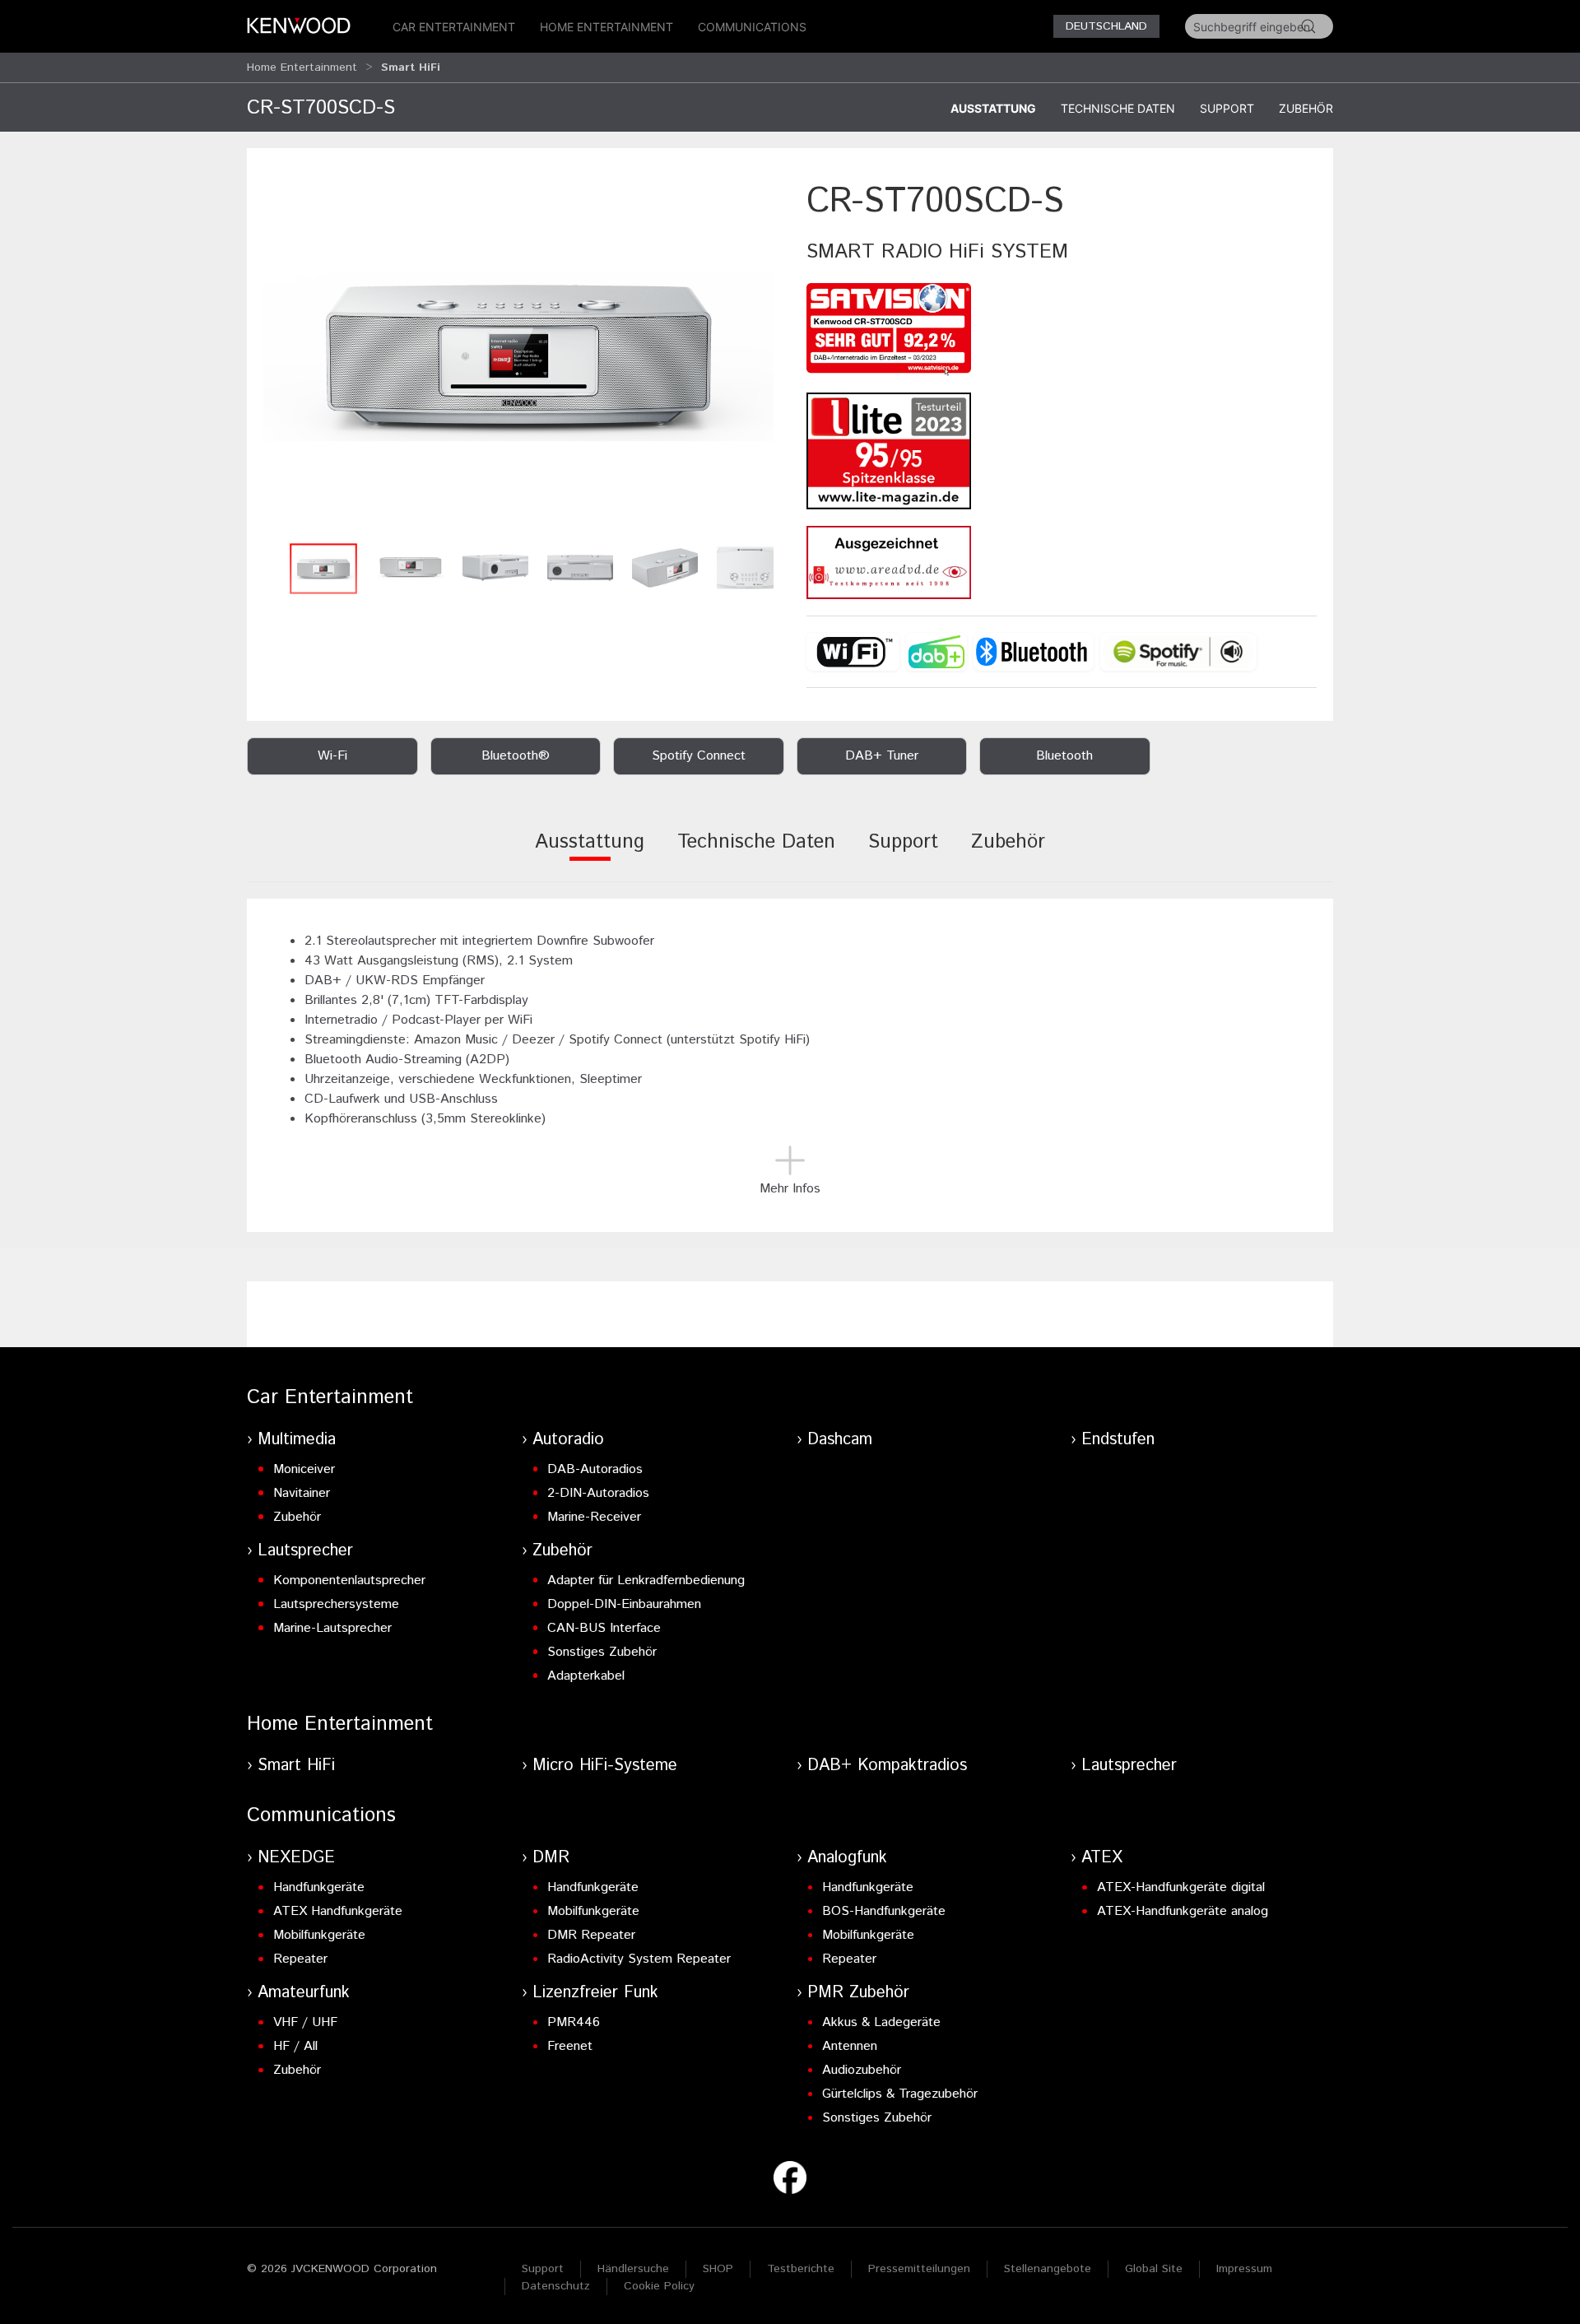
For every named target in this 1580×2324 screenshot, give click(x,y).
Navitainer (302, 1493)
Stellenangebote (1048, 2269)
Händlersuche (633, 2269)
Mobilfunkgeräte (319, 1935)
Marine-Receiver (594, 1517)
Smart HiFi (296, 1766)
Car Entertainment (454, 27)
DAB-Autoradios (595, 1469)
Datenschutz (556, 2286)
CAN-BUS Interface (604, 1628)
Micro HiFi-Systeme (605, 1766)
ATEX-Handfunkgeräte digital (1181, 1887)
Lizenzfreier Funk (595, 1993)
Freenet (570, 2046)
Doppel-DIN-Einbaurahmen (624, 1604)
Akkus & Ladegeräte (881, 2022)
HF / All (295, 2046)
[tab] (590, 853)
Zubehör (1306, 108)
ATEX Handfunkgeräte (338, 1911)
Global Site (1154, 2269)
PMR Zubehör (858, 1993)
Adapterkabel (586, 1676)
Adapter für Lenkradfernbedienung (646, 1580)
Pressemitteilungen (919, 2269)
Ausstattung (993, 108)
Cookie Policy (659, 2286)
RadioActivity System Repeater (639, 1959)
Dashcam (840, 1440)
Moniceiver (304, 1469)
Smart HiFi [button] (411, 67)
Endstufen (1118, 1440)
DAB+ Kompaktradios (887, 1766)
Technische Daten (1118, 108)
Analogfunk (847, 1858)
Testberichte (801, 2269)
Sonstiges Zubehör (602, 1652)
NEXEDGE (296, 1858)
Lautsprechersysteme (336, 1604)
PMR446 (574, 2022)
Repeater (300, 1959)
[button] (518, 356)
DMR (551, 1858)
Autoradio (568, 1440)
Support (1227, 108)
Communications (752, 27)
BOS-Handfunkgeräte (884, 1911)
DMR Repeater (591, 1935)
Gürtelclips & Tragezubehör (900, 2094)
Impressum (1244, 2269)
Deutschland (1106, 26)
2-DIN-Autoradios (598, 1493)
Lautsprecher (305, 1551)
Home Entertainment (606, 27)
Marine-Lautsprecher (332, 1628)
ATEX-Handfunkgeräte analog (1183, 1911)
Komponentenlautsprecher (349, 1580)
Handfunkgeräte (319, 1887)
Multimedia (297, 1440)
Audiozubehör (862, 2070)
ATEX (1102, 1858)
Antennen (850, 2046)
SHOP (718, 2269)
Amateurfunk (304, 1993)
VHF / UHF (305, 2022)
